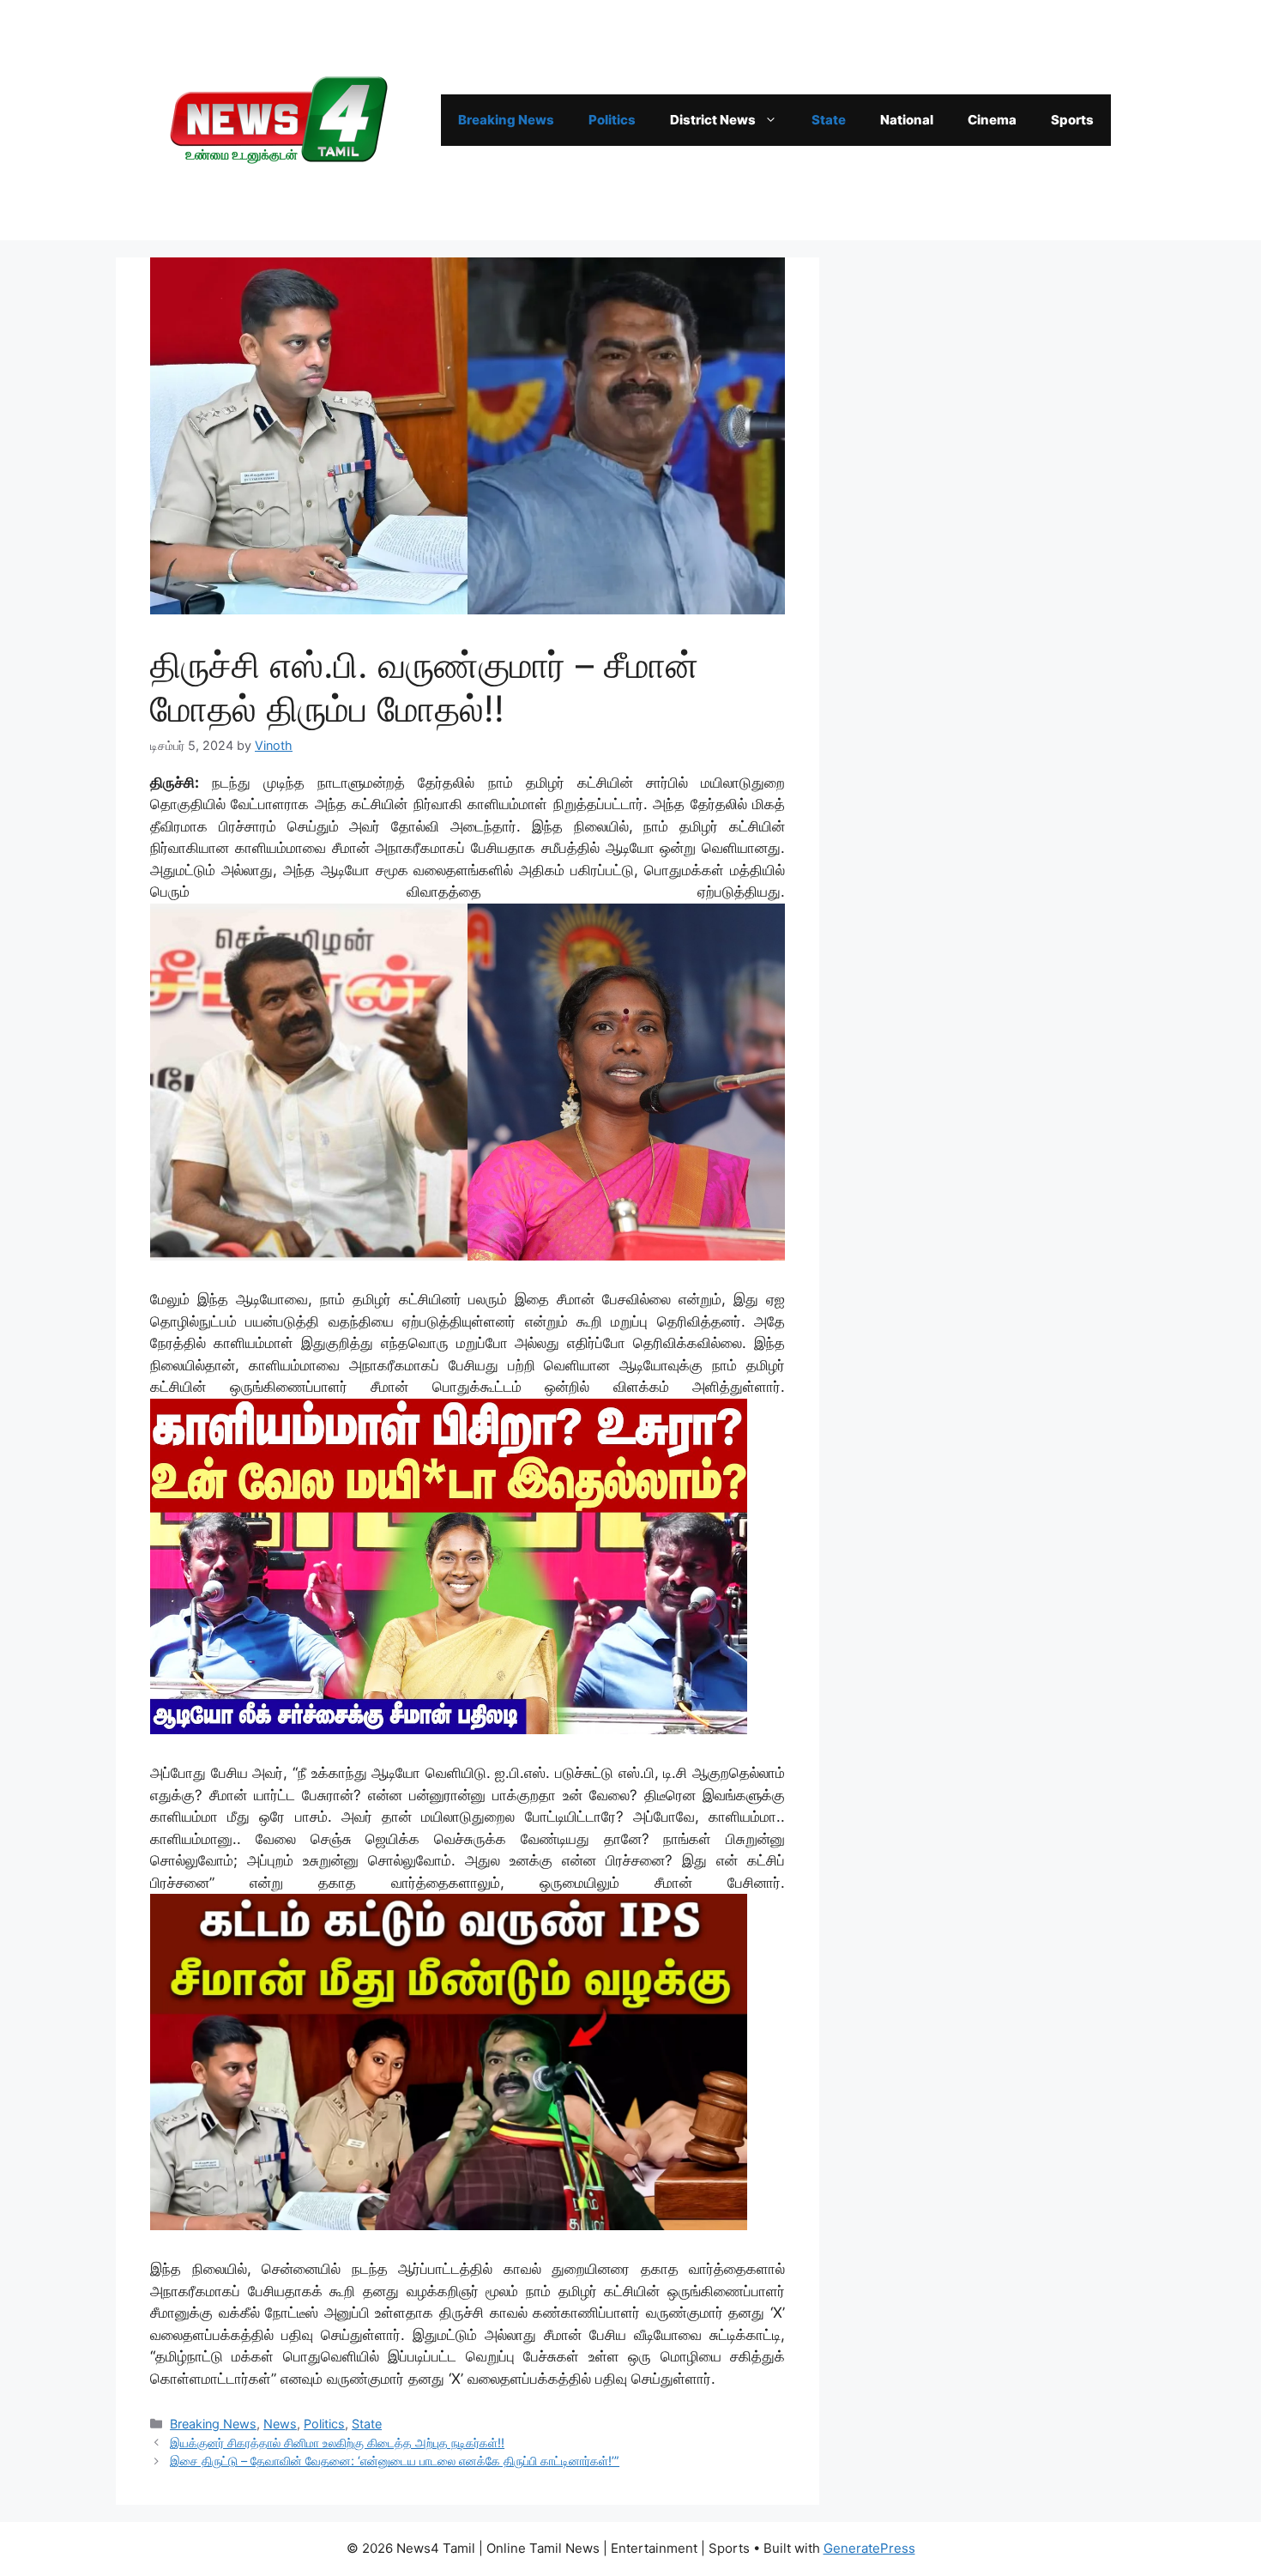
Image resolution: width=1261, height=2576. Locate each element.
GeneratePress (869, 2548)
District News (713, 120)
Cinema (992, 120)
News (280, 2424)
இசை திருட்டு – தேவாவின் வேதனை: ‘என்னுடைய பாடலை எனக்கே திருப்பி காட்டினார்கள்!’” (395, 2461)
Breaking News (506, 120)
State (829, 120)
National (907, 120)
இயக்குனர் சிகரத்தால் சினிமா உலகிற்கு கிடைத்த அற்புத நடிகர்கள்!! (337, 2443)
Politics (612, 120)
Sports (1072, 120)
